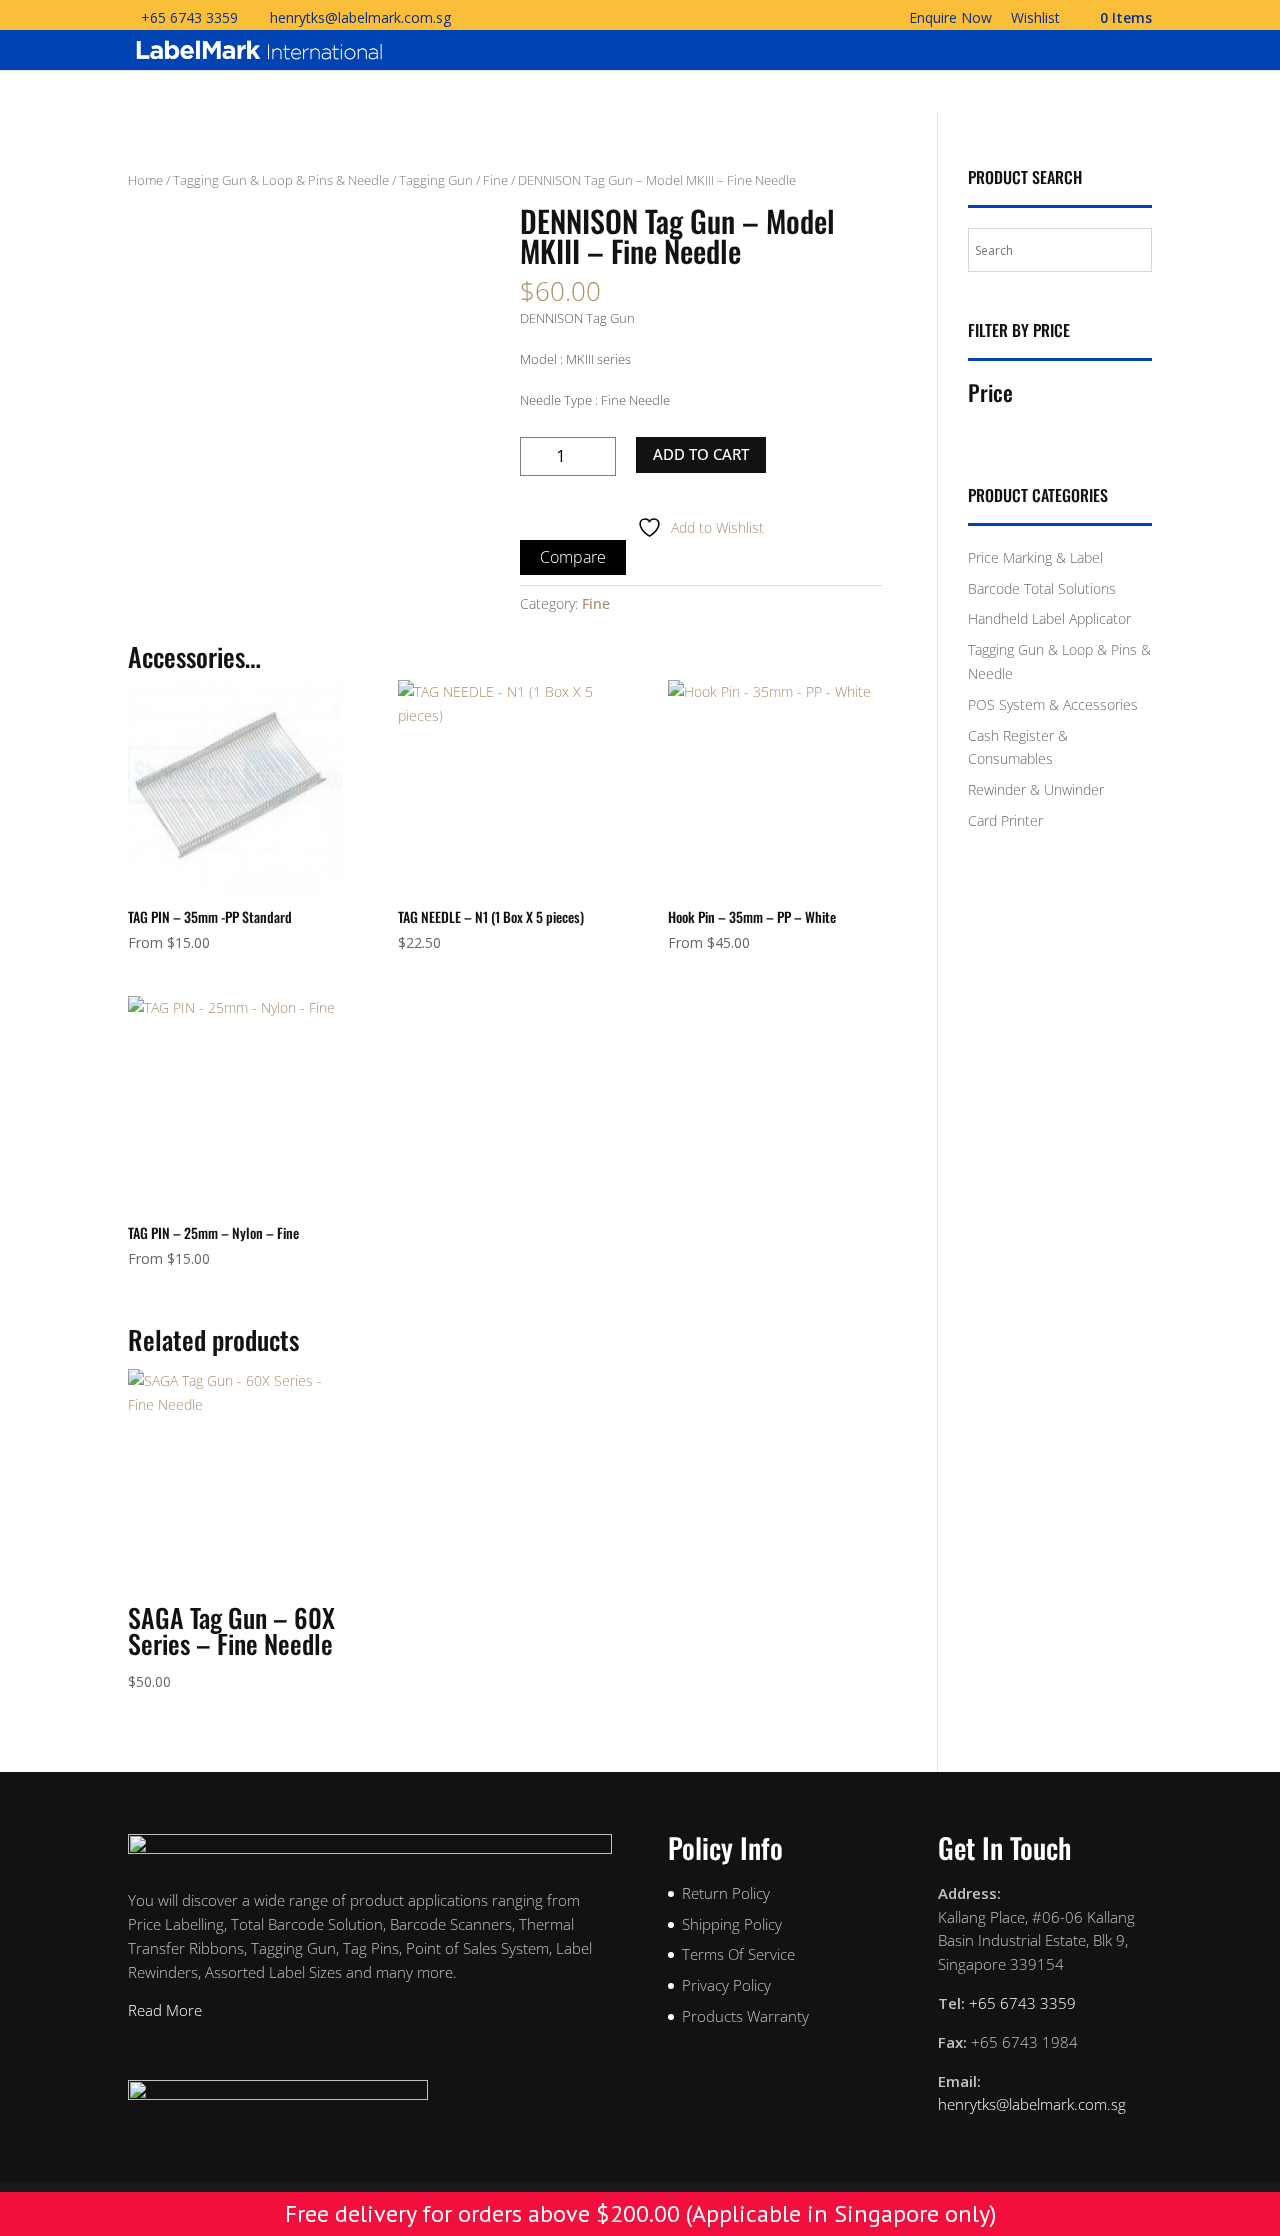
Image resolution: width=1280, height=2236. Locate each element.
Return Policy (726, 1893)
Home (145, 180)
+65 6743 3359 (189, 17)
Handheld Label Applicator (1049, 618)
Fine (495, 180)
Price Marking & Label (1035, 557)
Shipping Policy (732, 1924)
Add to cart (701, 454)
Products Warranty (745, 2016)
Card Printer (1005, 820)
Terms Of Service (738, 1954)
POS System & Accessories (1053, 704)
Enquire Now (950, 19)
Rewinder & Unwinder (1036, 789)
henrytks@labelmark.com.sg (1032, 2104)
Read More (165, 2010)
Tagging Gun (436, 180)
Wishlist (1035, 19)
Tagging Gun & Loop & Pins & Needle (281, 180)
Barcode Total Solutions (1042, 588)
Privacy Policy (726, 1985)
